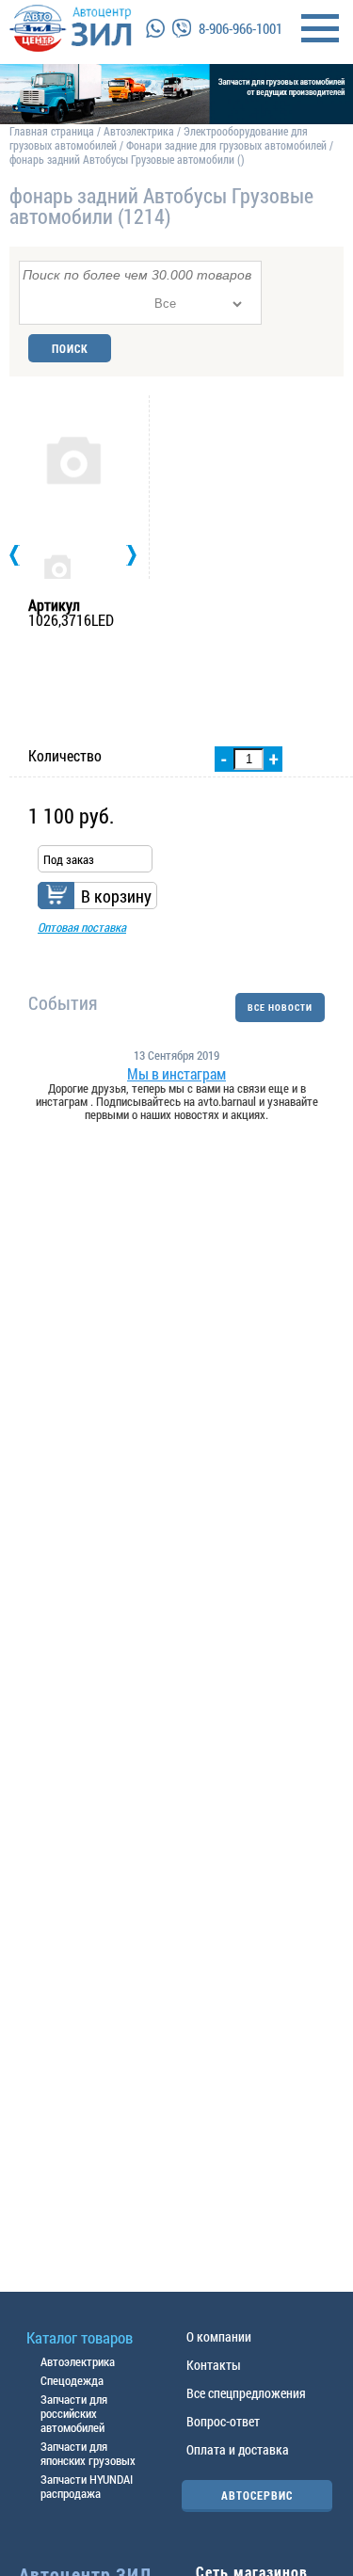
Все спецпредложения (246, 2393)
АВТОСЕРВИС (257, 2495)
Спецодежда (72, 2380)
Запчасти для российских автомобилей (74, 2413)
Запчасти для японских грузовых (88, 2453)
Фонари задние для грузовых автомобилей (228, 145)
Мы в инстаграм (176, 1074)
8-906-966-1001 (241, 28)
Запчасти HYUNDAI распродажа (87, 2486)
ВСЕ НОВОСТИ (280, 1008)
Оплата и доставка (238, 2449)
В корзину (116, 896)
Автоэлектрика (139, 131)
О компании (219, 2336)
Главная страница (52, 131)
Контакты (214, 2365)
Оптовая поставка (82, 927)
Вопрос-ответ (223, 2421)
